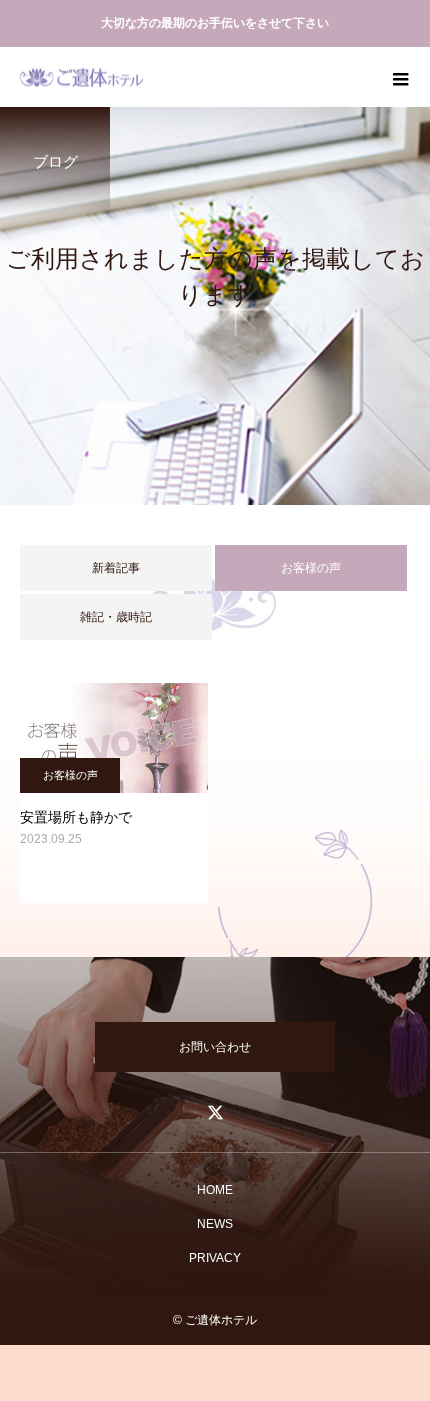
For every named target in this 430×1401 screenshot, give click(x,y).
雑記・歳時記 (116, 617)
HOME (215, 1190)
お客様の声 (70, 775)
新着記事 (116, 568)
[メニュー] (400, 77)
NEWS (215, 1224)
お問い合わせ (215, 1047)
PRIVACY (215, 1258)
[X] (215, 1112)
